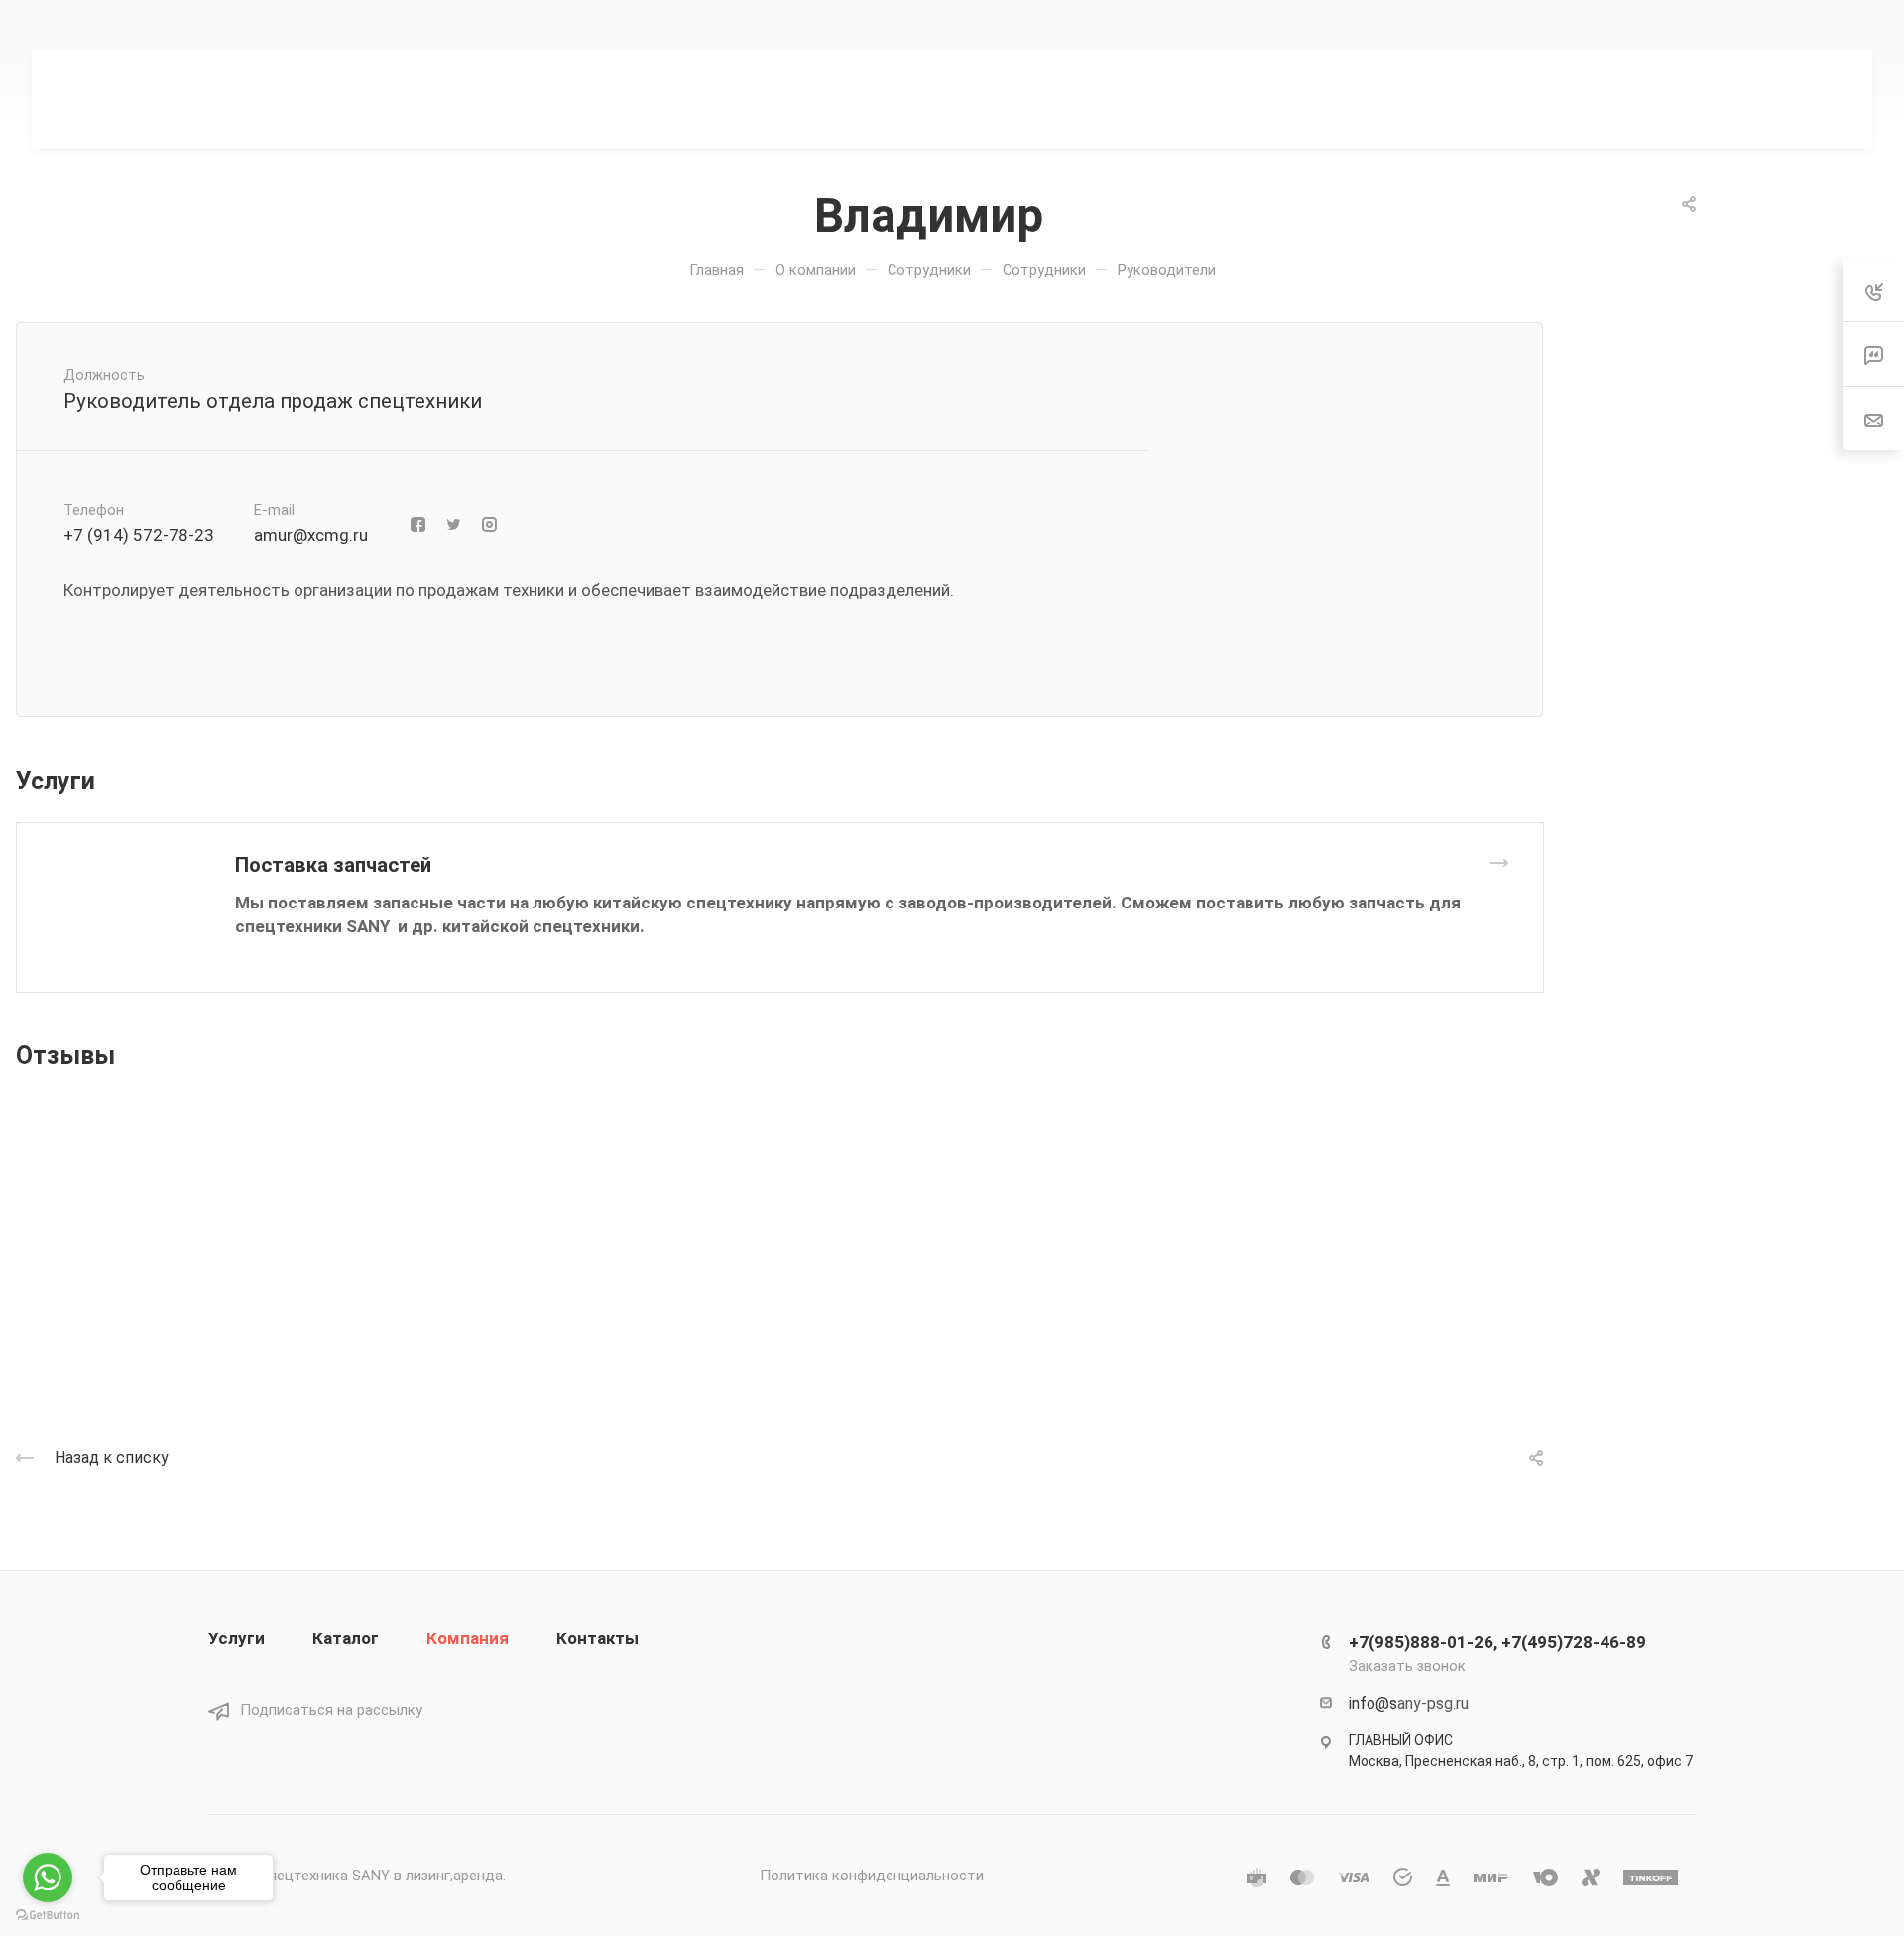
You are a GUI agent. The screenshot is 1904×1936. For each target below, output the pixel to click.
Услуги (237, 1638)
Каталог (346, 1638)
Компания (468, 1638)
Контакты (597, 1638)
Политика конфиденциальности (872, 1875)
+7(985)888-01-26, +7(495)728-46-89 (1272, 25)
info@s (1373, 1703)
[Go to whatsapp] (48, 1877)
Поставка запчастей (333, 865)
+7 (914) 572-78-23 (139, 535)
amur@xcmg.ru (311, 535)
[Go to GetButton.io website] (48, 1916)
